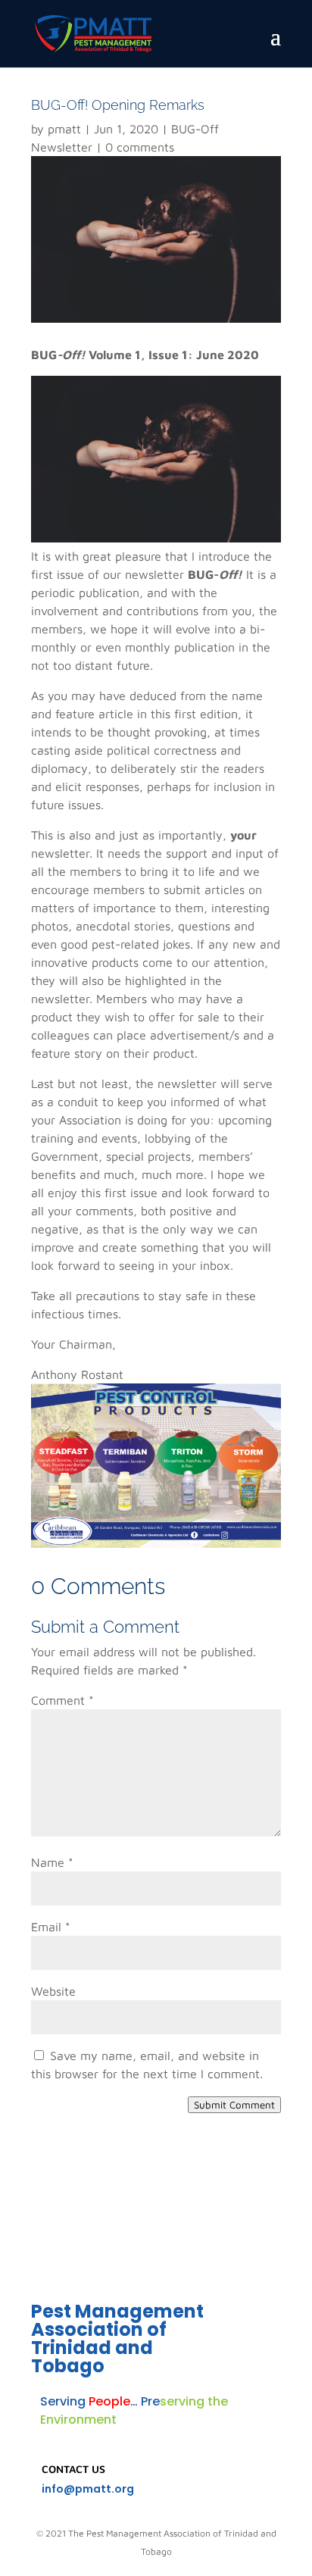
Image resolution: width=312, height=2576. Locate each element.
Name (52, 1862)
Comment (62, 1700)
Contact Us (73, 2469)
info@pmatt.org (88, 2489)
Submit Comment (234, 2105)
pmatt (64, 129)
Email (51, 1927)
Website (53, 1991)
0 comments (140, 147)
